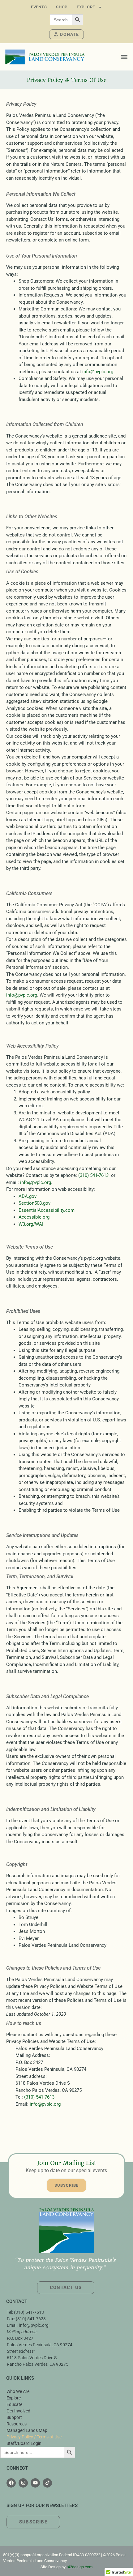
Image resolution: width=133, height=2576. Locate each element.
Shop (62, 7)
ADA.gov (28, 1196)
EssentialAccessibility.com (47, 1210)
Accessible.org (34, 1217)
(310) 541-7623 (31, 2319)
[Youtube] (35, 2483)
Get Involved (18, 2411)
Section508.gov (34, 1203)
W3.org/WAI (31, 1224)
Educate (14, 2404)
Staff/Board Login (24, 2443)
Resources (17, 2424)
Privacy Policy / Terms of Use (34, 2437)
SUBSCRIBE (67, 2185)
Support (14, 2417)
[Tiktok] (47, 2483)
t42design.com (79, 2567)
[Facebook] (11, 2483)
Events (39, 7)
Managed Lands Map (27, 2430)
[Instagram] (23, 2483)
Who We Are (18, 2391)
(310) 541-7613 (93, 1175)
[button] (124, 57)
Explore (86, 7)
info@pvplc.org (98, 372)
